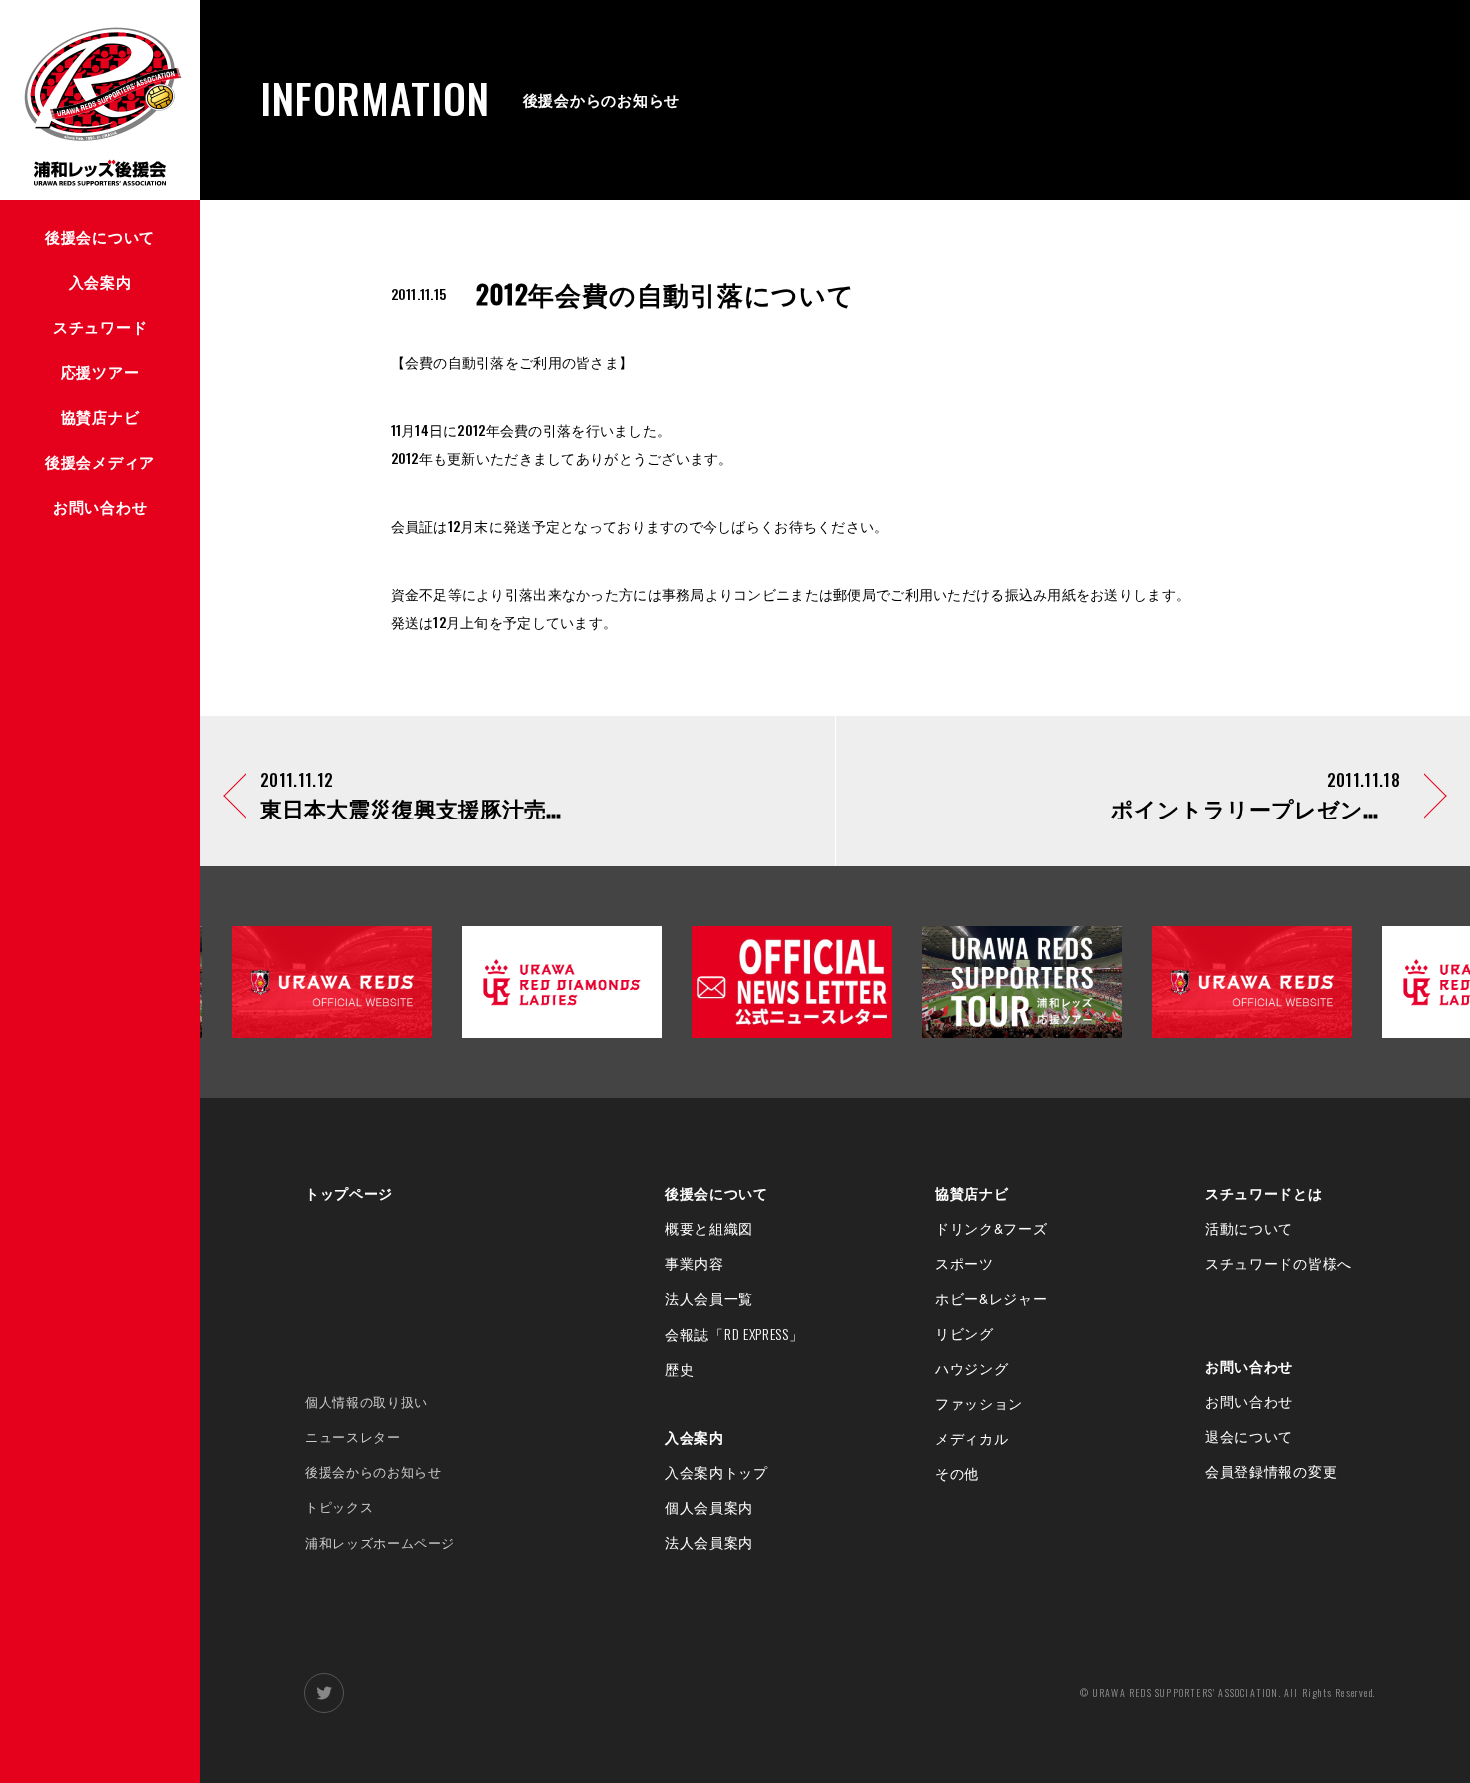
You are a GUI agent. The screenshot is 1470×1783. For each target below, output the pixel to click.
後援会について (716, 1193)
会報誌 (734, 1334)
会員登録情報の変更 (1271, 1471)
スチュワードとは (1264, 1193)
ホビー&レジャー (991, 1298)
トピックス (339, 1506)
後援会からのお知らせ (373, 1471)
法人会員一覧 (709, 1298)
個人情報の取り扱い (366, 1401)
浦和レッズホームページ (380, 1542)
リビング (964, 1333)
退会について (1249, 1436)
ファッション (979, 1403)
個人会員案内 (709, 1507)
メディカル (972, 1438)
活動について (1249, 1228)
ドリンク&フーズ (991, 1228)
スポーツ (964, 1263)
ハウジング (972, 1368)
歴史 (679, 1369)
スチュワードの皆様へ (1278, 1263)
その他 (957, 1473)
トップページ (349, 1193)
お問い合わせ (1249, 1366)
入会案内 (694, 1437)
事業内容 (694, 1263)
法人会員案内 (709, 1542)
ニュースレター (353, 1436)
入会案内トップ (716, 1472)
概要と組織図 (709, 1228)
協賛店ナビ (972, 1193)
